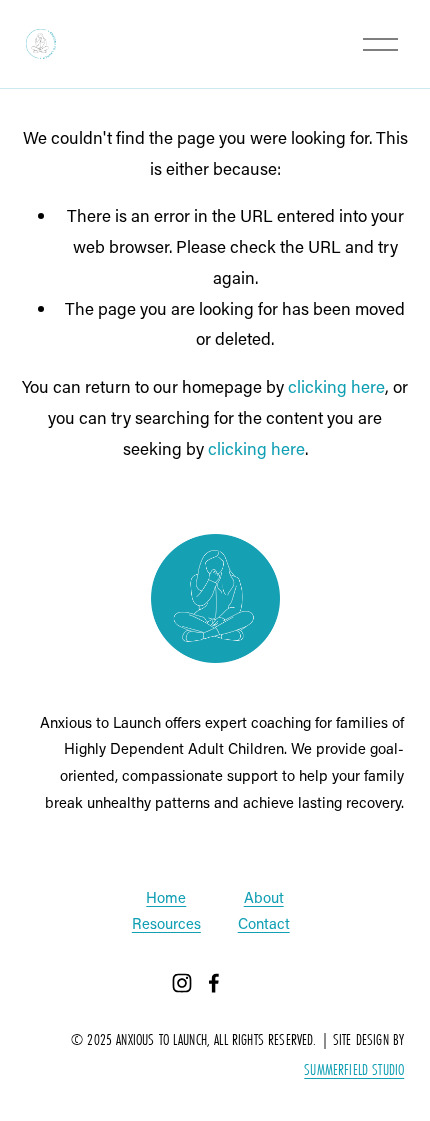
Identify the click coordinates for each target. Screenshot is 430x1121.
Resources (166, 923)
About (264, 897)
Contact (264, 923)
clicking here (336, 386)
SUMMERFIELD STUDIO (354, 1070)
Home (166, 897)
